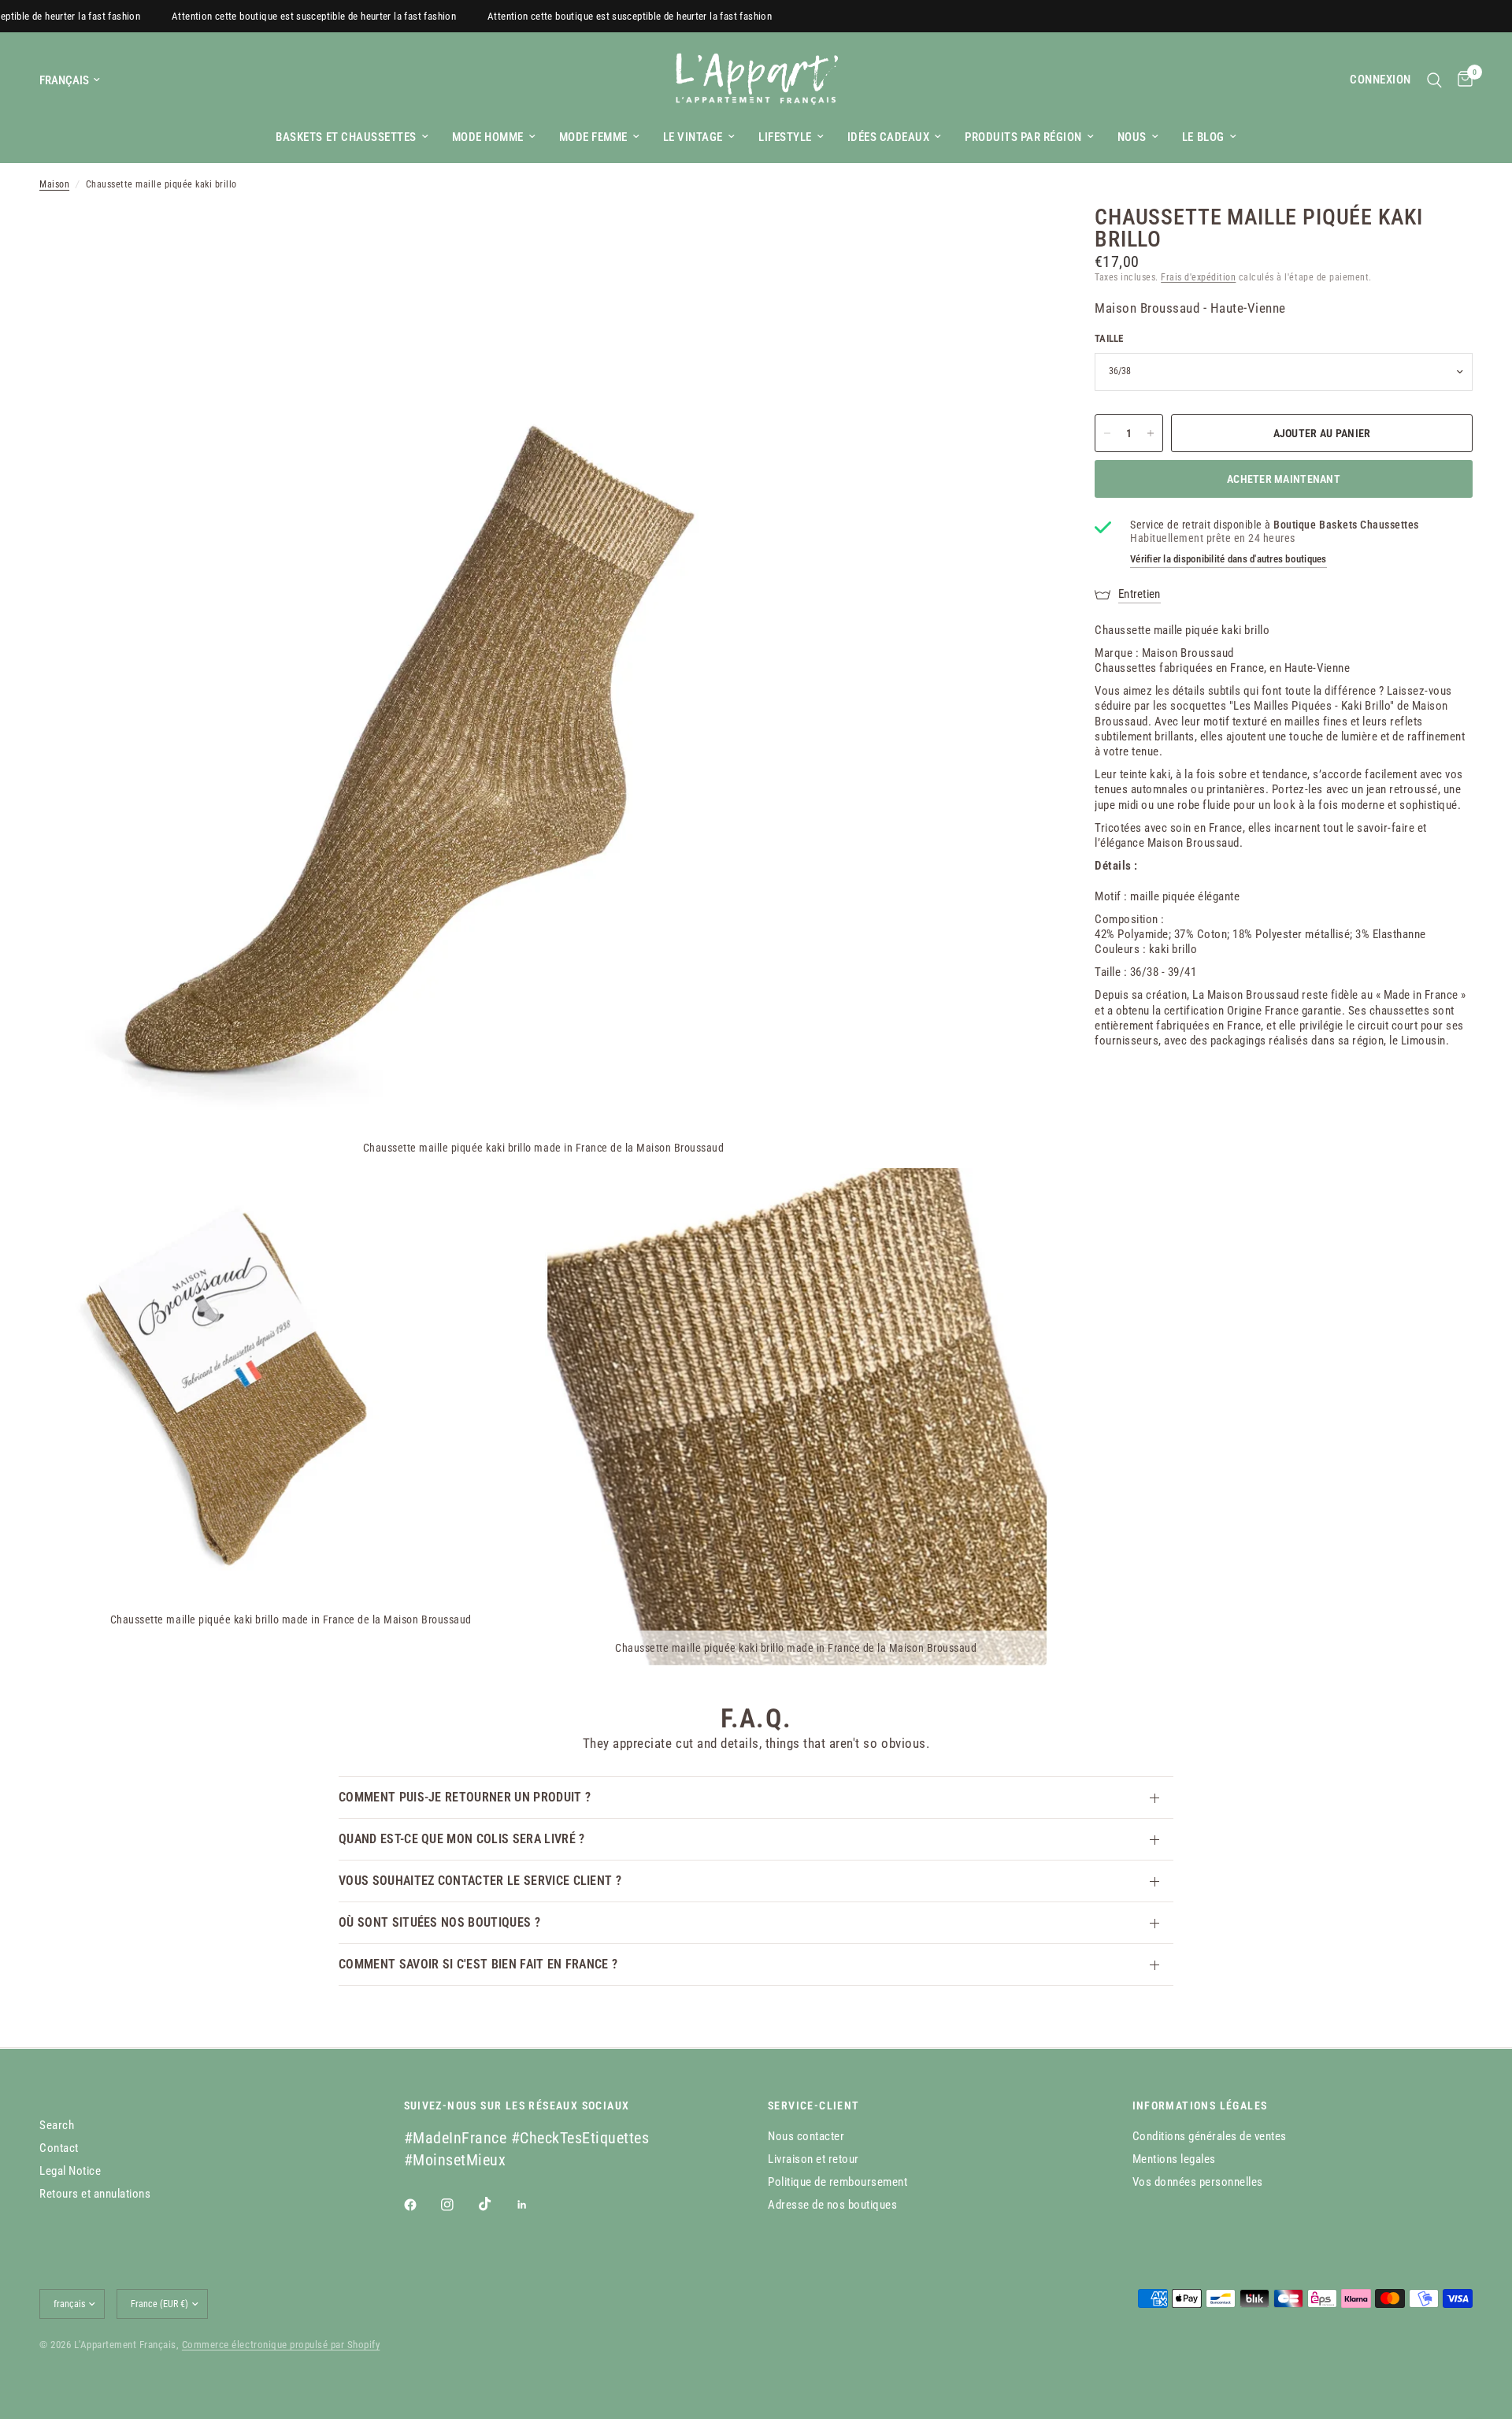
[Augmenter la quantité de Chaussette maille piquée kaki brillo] (1151, 433)
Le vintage (693, 137)
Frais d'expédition (1198, 277)
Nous (1132, 137)
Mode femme (593, 137)
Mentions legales (1174, 2159)
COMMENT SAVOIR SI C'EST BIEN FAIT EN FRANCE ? (478, 1964)
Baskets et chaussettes (346, 137)
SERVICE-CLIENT (814, 2105)
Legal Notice (70, 2171)
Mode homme (488, 137)
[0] (1461, 80)
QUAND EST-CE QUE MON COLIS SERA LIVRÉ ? (461, 1839)
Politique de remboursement (838, 2182)
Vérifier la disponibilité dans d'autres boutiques (1228, 559)
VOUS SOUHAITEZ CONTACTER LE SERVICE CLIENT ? (480, 1881)
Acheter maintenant (1284, 479)
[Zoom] (1014, 239)
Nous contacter (806, 2136)
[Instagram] (458, 2205)
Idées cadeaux (889, 137)
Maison (54, 184)
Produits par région (1023, 137)
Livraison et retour (813, 2159)
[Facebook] (421, 2205)
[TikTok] (496, 2204)
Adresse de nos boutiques (832, 2205)
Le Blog (1203, 137)
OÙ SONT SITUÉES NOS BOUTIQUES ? (439, 1922)
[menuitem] (352, 137)
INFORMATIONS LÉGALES (1200, 2105)
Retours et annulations (95, 2194)
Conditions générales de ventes (1210, 2136)
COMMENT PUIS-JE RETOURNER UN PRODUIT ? (465, 1797)
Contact (59, 2148)
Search (57, 2125)
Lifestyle (785, 137)
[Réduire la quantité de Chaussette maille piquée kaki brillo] (1107, 433)
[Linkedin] (533, 2205)
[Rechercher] (1434, 80)
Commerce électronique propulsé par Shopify (281, 2345)
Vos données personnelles (1198, 2182)
